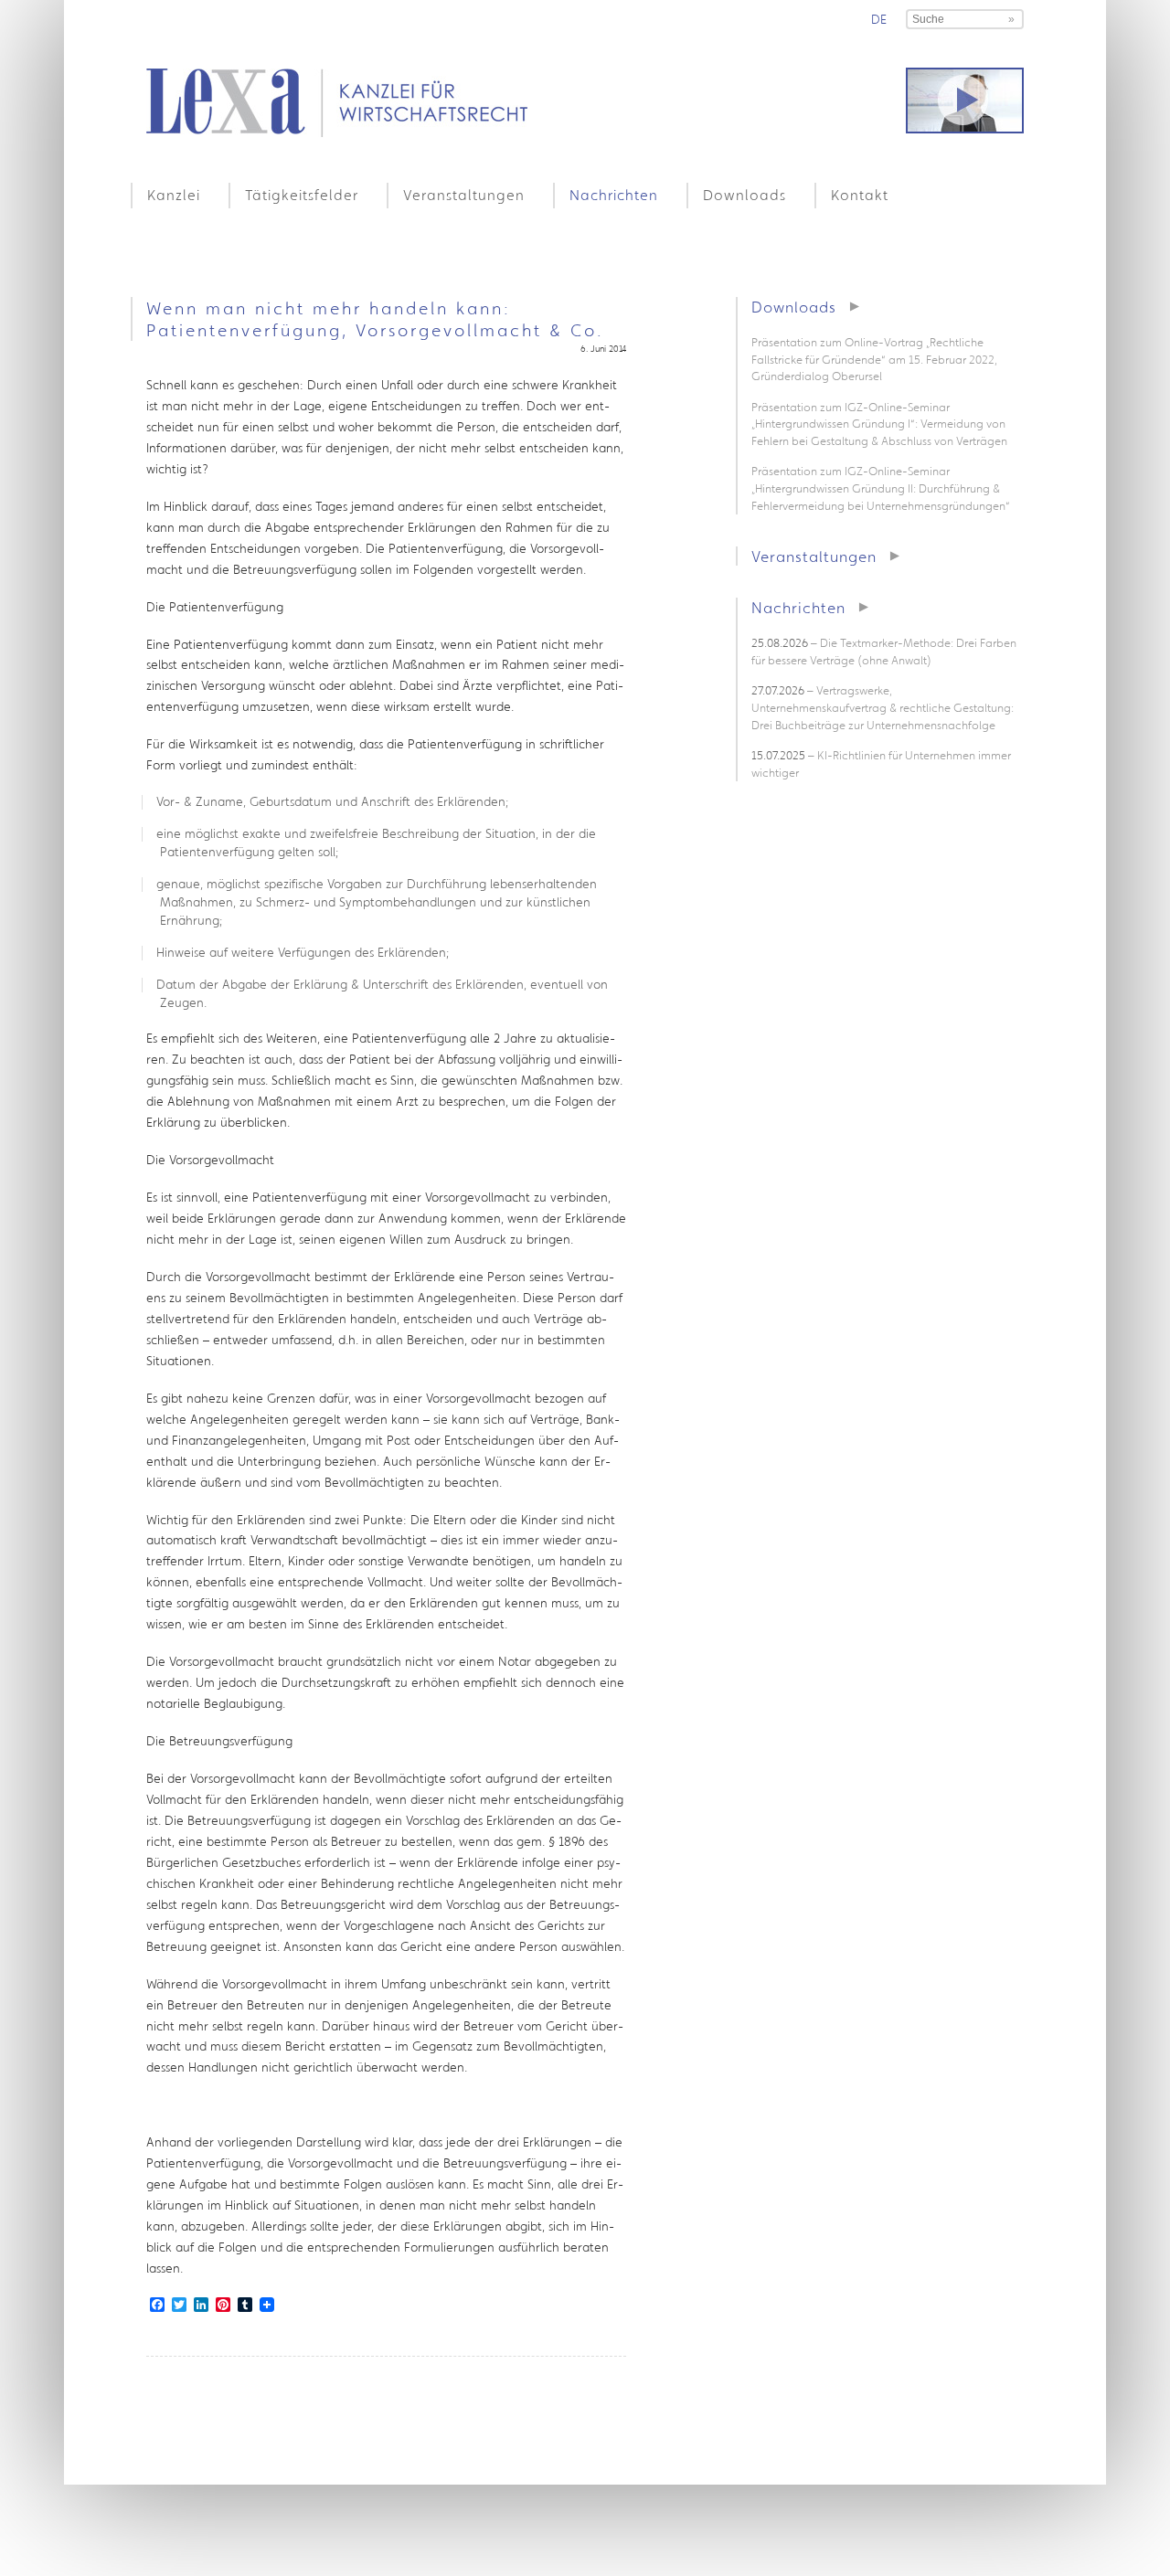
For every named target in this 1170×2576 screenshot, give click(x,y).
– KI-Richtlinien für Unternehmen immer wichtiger (881, 764)
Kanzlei (174, 195)
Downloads (745, 195)
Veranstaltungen (464, 195)
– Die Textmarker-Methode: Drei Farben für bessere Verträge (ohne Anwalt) (884, 652)
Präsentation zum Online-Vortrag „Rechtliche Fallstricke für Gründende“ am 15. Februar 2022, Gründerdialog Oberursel (874, 359)
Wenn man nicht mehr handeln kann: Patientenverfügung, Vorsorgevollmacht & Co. (375, 319)
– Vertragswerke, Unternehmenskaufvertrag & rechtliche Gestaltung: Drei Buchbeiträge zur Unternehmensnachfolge (883, 707)
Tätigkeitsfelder (302, 195)
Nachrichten (614, 195)
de (879, 19)
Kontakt (860, 195)
